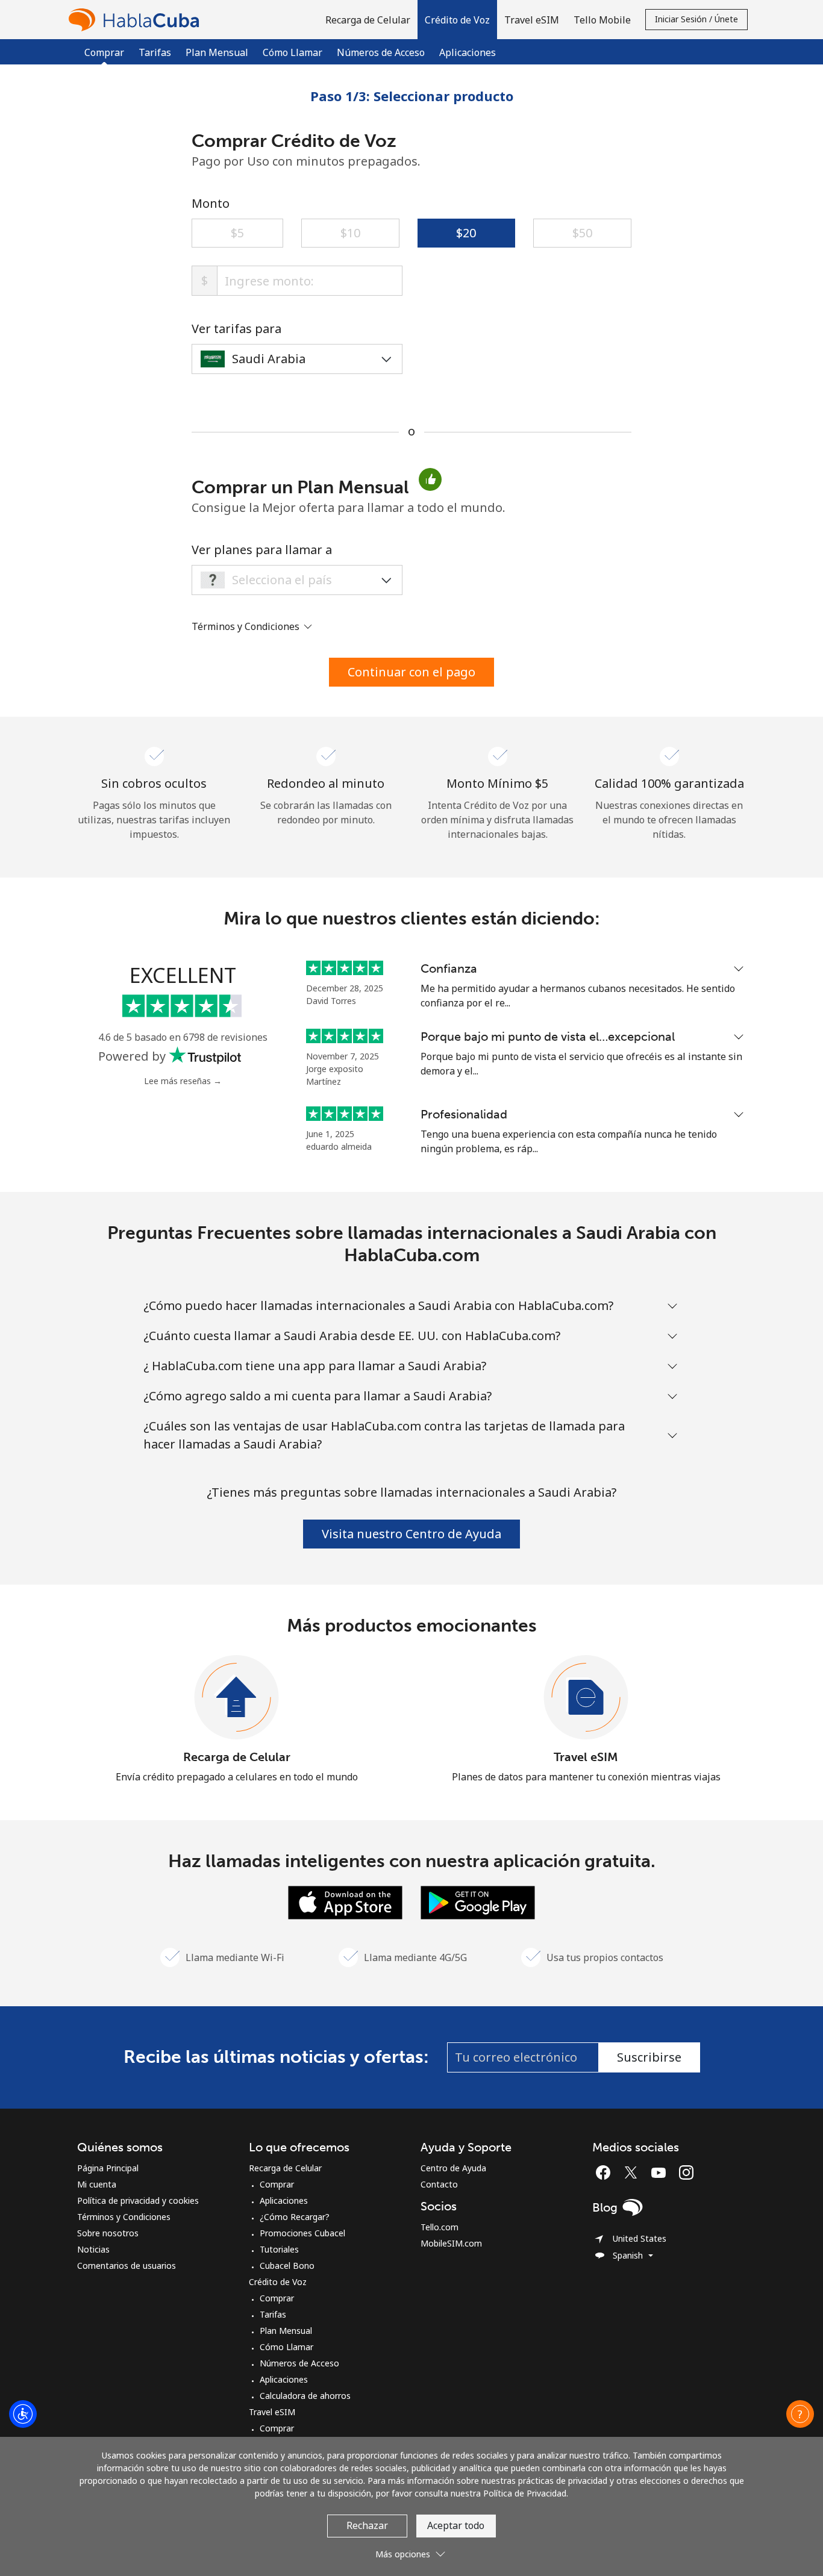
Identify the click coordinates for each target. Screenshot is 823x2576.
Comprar (277, 2184)
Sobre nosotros (108, 2233)
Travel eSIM (586, 1757)
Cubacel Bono (287, 2266)
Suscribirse (649, 2057)
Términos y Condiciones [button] (247, 626)
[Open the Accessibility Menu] (23, 2414)
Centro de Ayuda (453, 2168)
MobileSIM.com (451, 2243)
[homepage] (137, 20)
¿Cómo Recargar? (295, 2217)
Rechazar (367, 2525)
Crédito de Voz (278, 2282)
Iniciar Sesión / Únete (696, 19)
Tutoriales (279, 2249)
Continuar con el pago (411, 672)
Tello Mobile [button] (602, 20)
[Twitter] (634, 2172)
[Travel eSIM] (586, 1698)
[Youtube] (662, 2172)
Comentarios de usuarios (127, 2266)
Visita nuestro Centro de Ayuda (411, 1534)
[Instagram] (686, 2172)
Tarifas (155, 52)
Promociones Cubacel (302, 2233)
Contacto (439, 2184)
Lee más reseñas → (183, 1081)
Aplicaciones (468, 52)
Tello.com (440, 2227)
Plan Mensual (217, 52)
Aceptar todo (456, 2525)
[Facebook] (606, 2172)
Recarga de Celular (237, 1757)
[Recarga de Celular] (237, 1698)
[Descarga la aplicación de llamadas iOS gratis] (345, 1901)
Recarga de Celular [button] (368, 20)
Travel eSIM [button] (532, 20)
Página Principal (108, 2168)
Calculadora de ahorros (305, 2396)
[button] (457, 20)
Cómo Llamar (293, 52)
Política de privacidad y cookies (138, 2200)
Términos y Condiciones (124, 2217)
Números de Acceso (381, 52)
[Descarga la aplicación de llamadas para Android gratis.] (478, 1901)
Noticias (93, 2249)
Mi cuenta (97, 2184)
